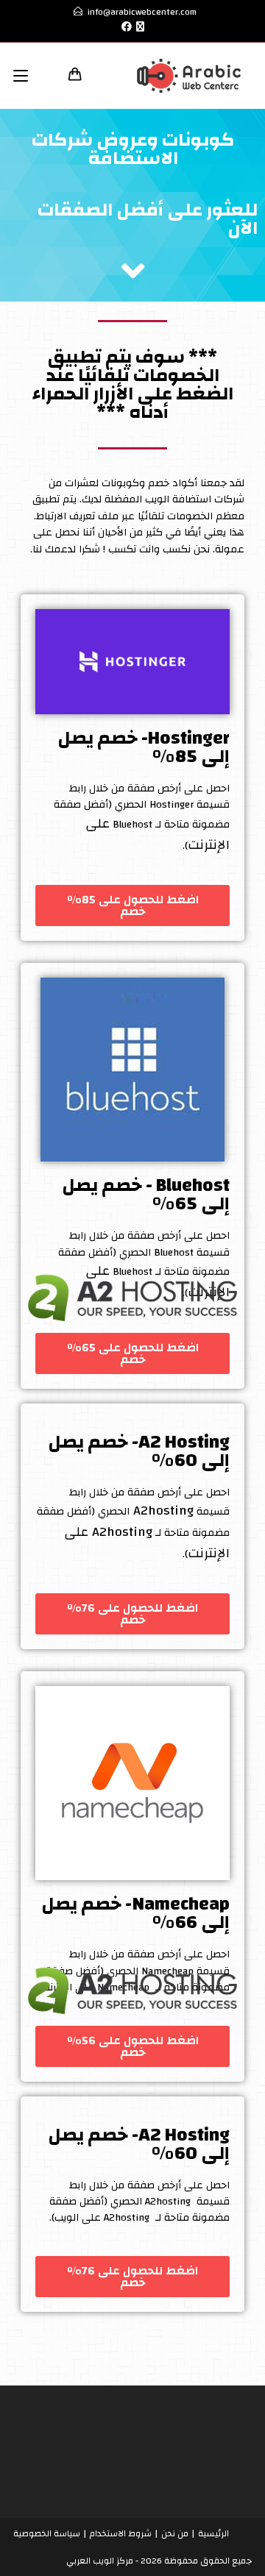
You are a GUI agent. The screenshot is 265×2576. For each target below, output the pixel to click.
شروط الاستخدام (121, 2533)
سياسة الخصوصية (47, 2533)
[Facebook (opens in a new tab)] (124, 27)
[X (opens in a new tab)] (140, 27)
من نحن (175, 2533)
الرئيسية (213, 2533)
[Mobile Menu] (26, 75)
